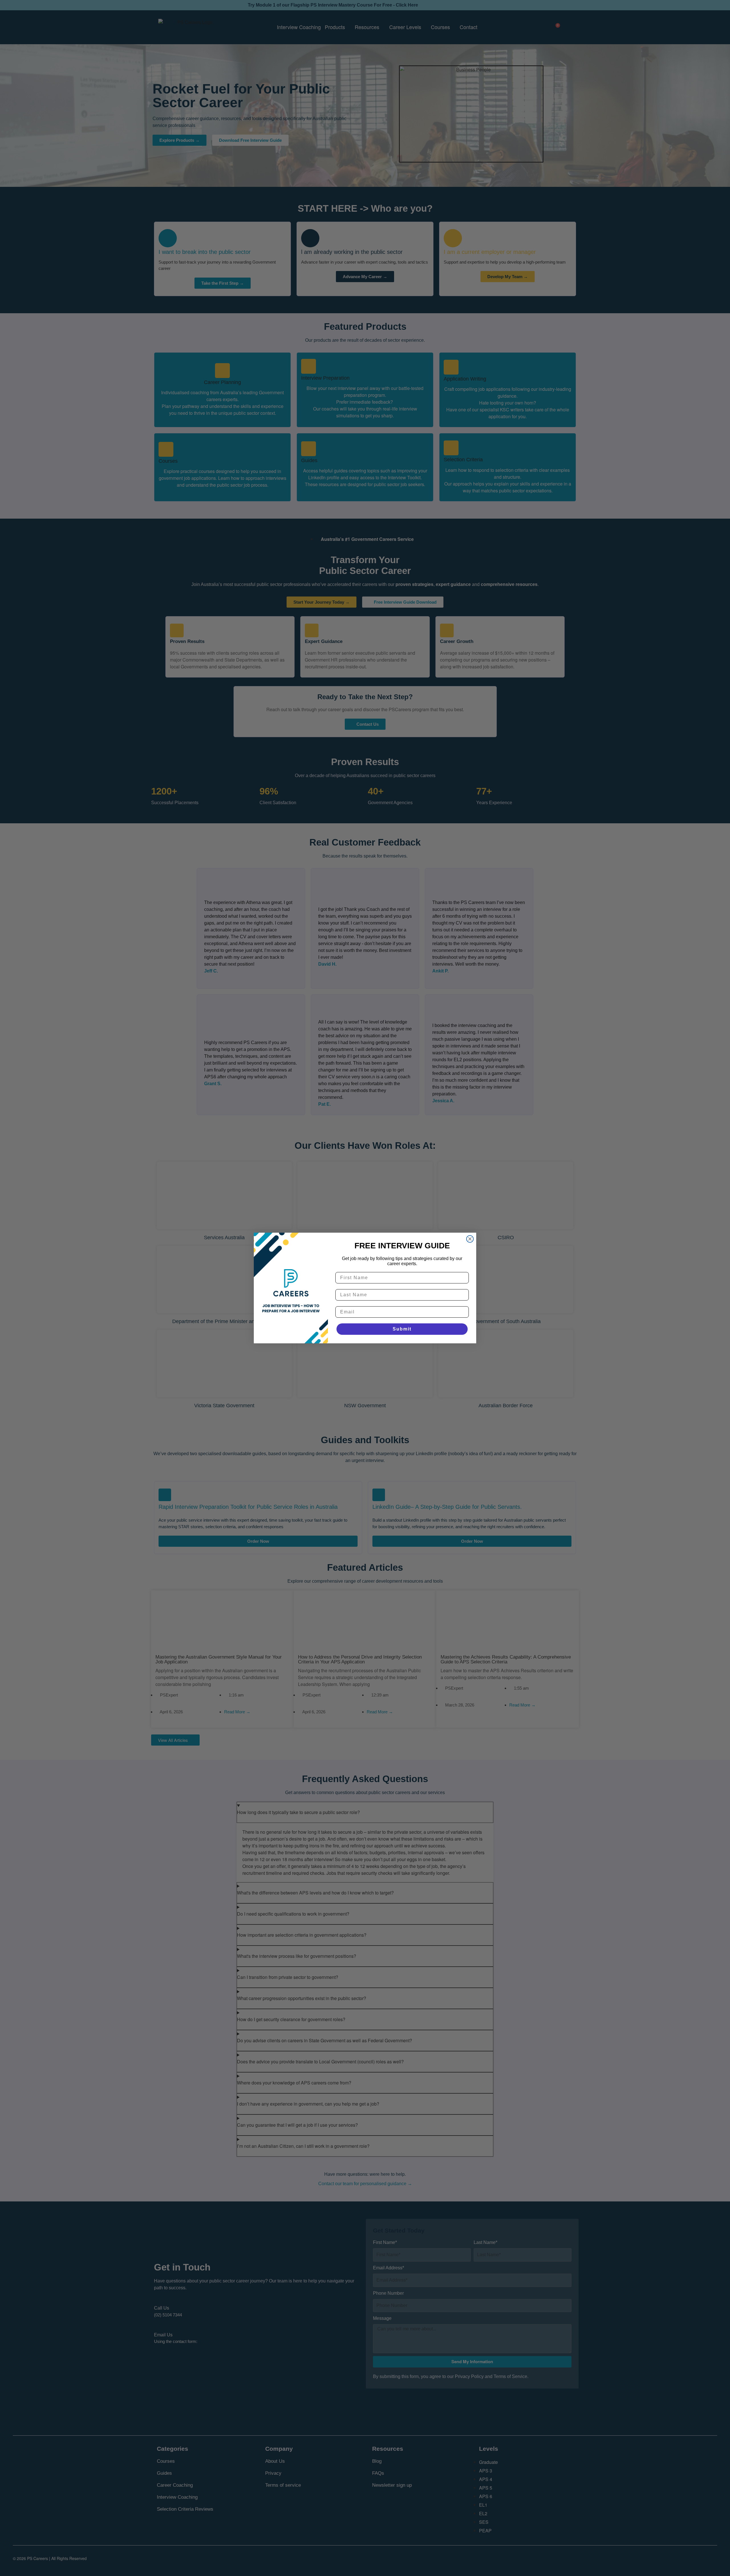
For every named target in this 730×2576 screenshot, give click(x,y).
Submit (402, 1329)
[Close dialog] (470, 1239)
